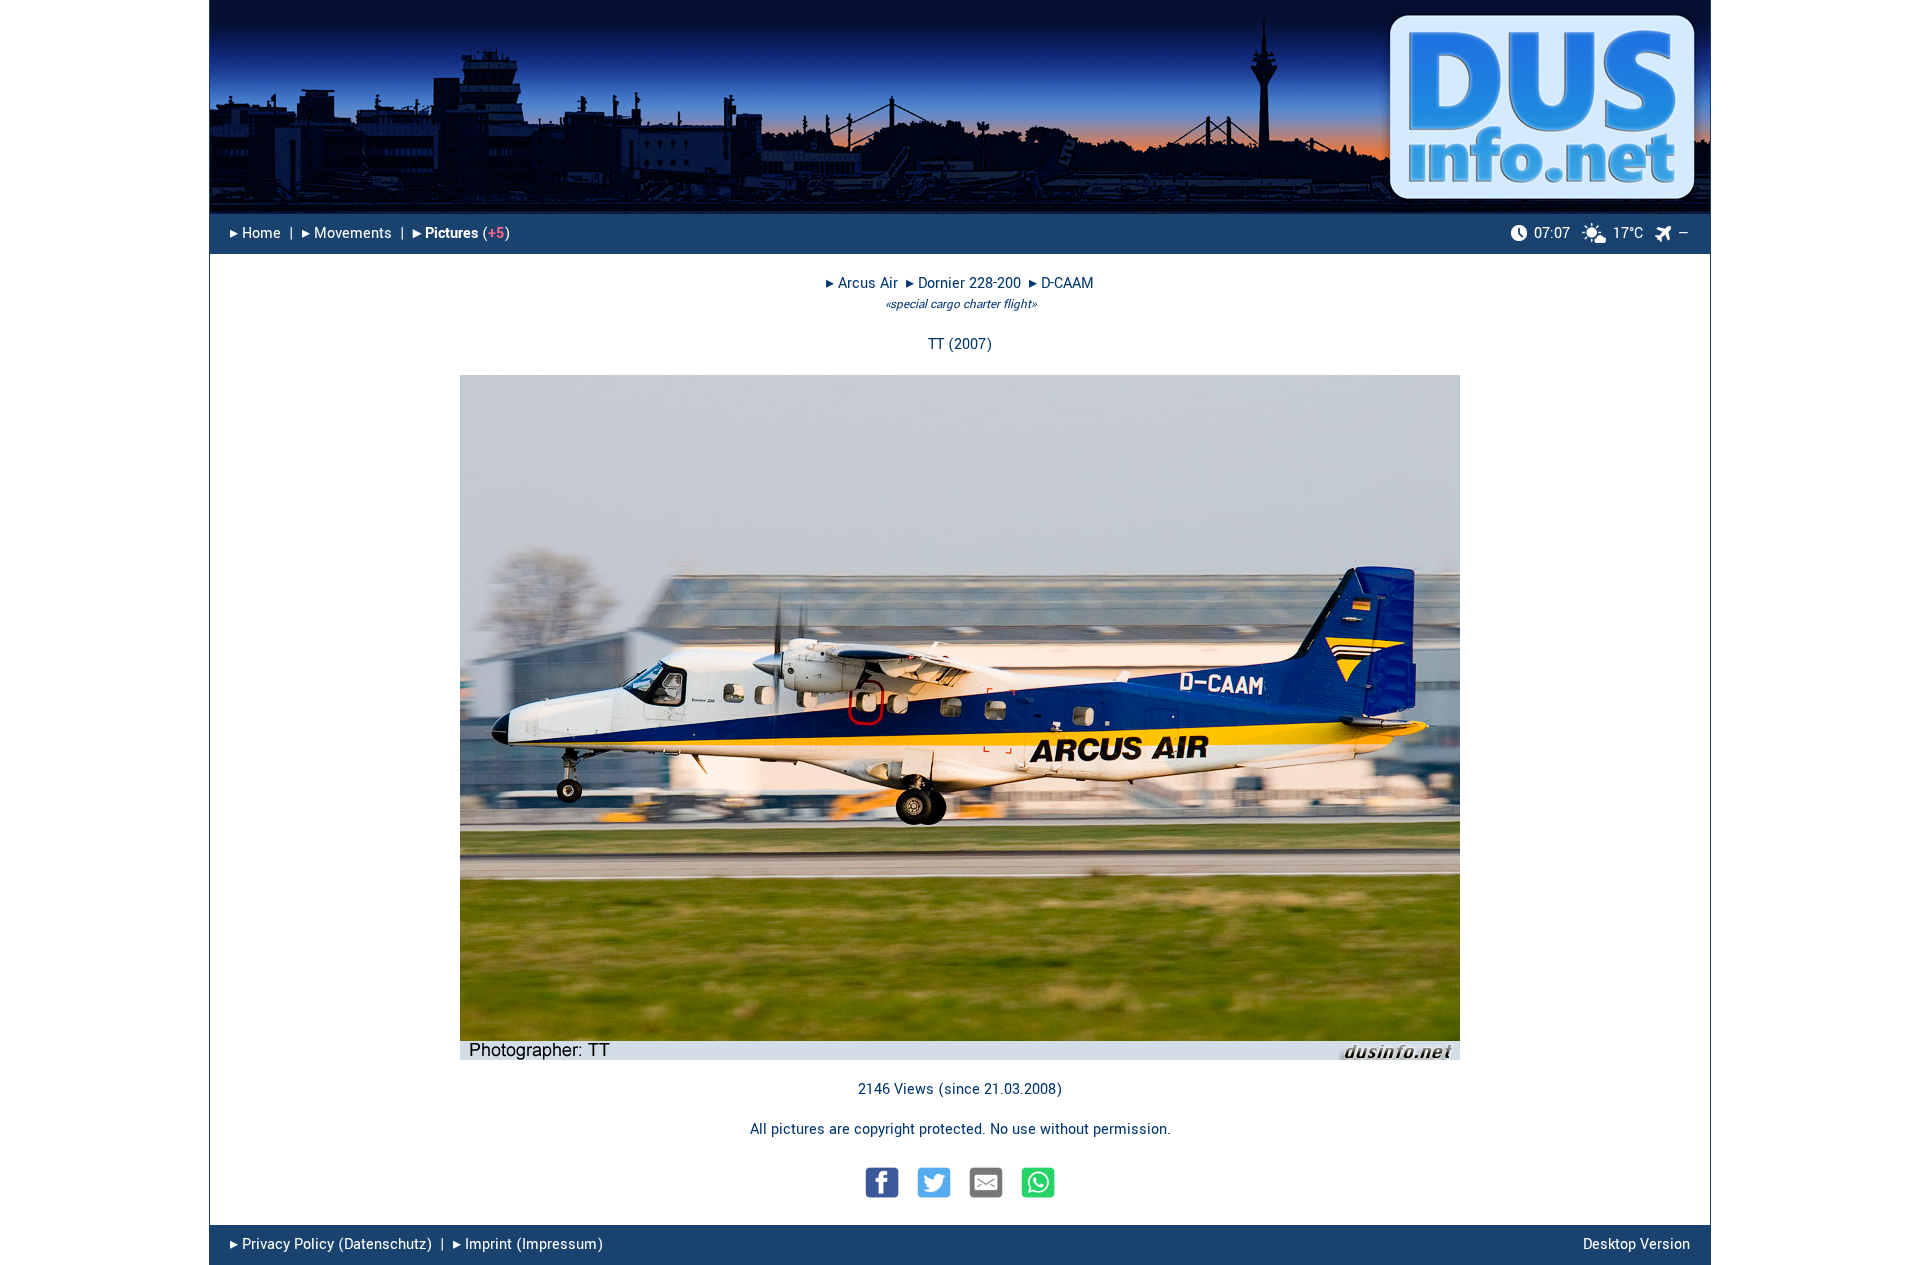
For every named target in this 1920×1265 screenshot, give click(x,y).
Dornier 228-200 (969, 283)
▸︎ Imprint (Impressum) (528, 1244)
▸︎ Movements (347, 233)
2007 (970, 344)
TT (936, 344)
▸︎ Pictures (445, 233)
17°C (1588, 233)
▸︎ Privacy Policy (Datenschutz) (331, 1244)
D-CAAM (1067, 283)
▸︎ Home (255, 233)
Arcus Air (868, 283)
